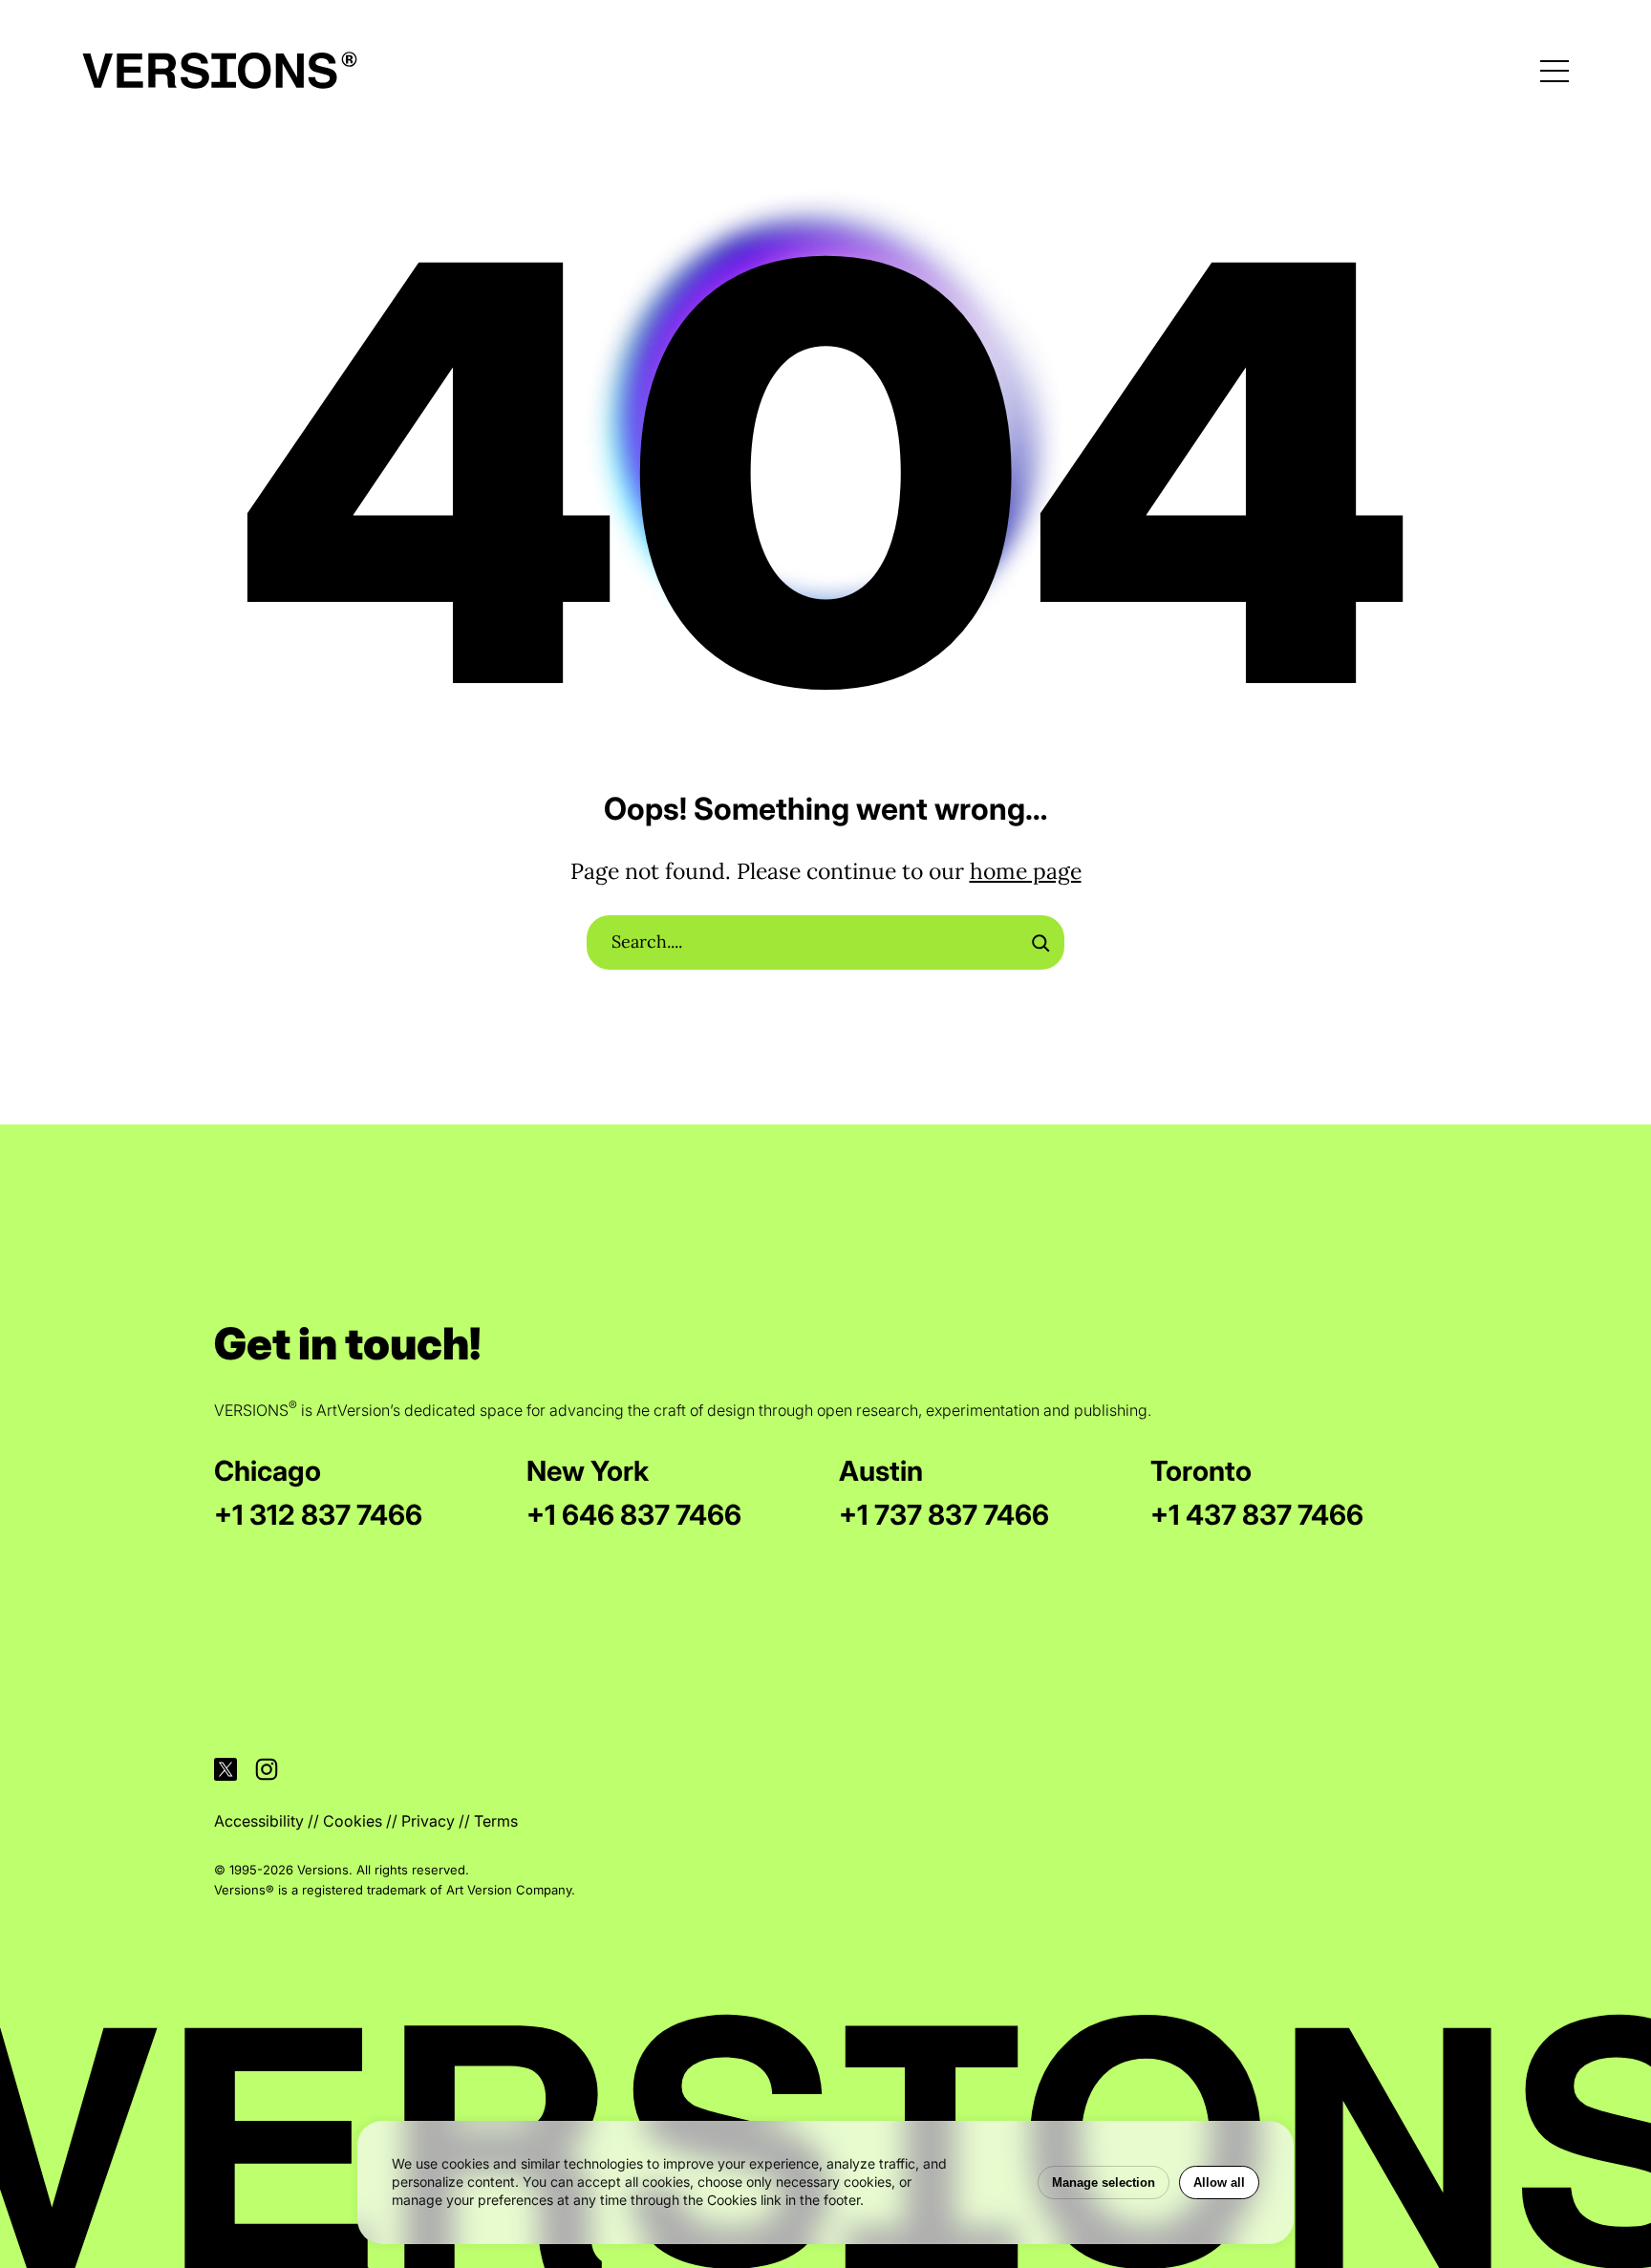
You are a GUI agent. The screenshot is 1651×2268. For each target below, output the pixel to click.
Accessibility (259, 1821)
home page (1026, 871)
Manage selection (1104, 2182)
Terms (496, 1821)
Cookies (353, 1821)
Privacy (428, 1821)
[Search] (1040, 943)
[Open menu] (1555, 71)
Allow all (1219, 2182)
